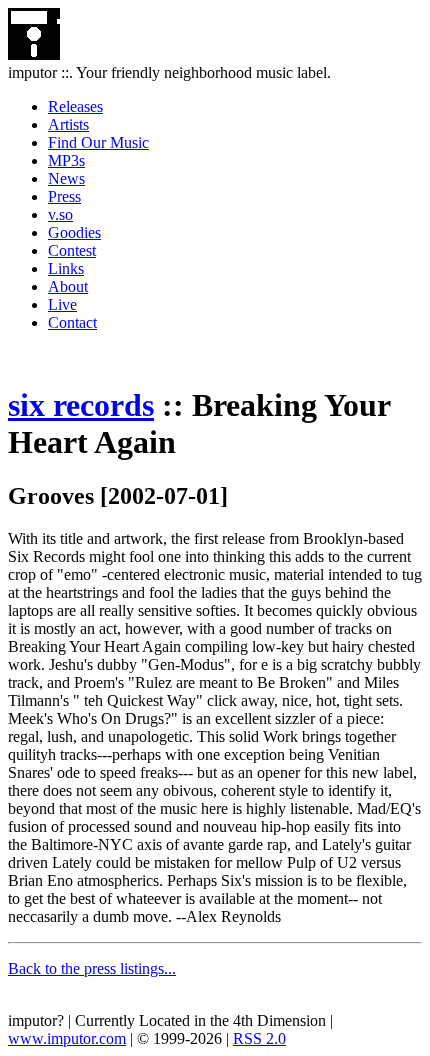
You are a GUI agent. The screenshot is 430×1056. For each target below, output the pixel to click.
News (66, 178)
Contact (72, 322)
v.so (60, 214)
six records (81, 405)
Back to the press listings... (92, 968)
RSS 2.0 (259, 1038)
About (68, 286)
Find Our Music (98, 142)
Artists (68, 124)
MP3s (66, 160)
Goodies (74, 232)
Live (62, 304)
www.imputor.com (67, 1038)
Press (64, 196)
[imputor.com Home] (34, 54)
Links (66, 268)
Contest (72, 250)
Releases (75, 106)
